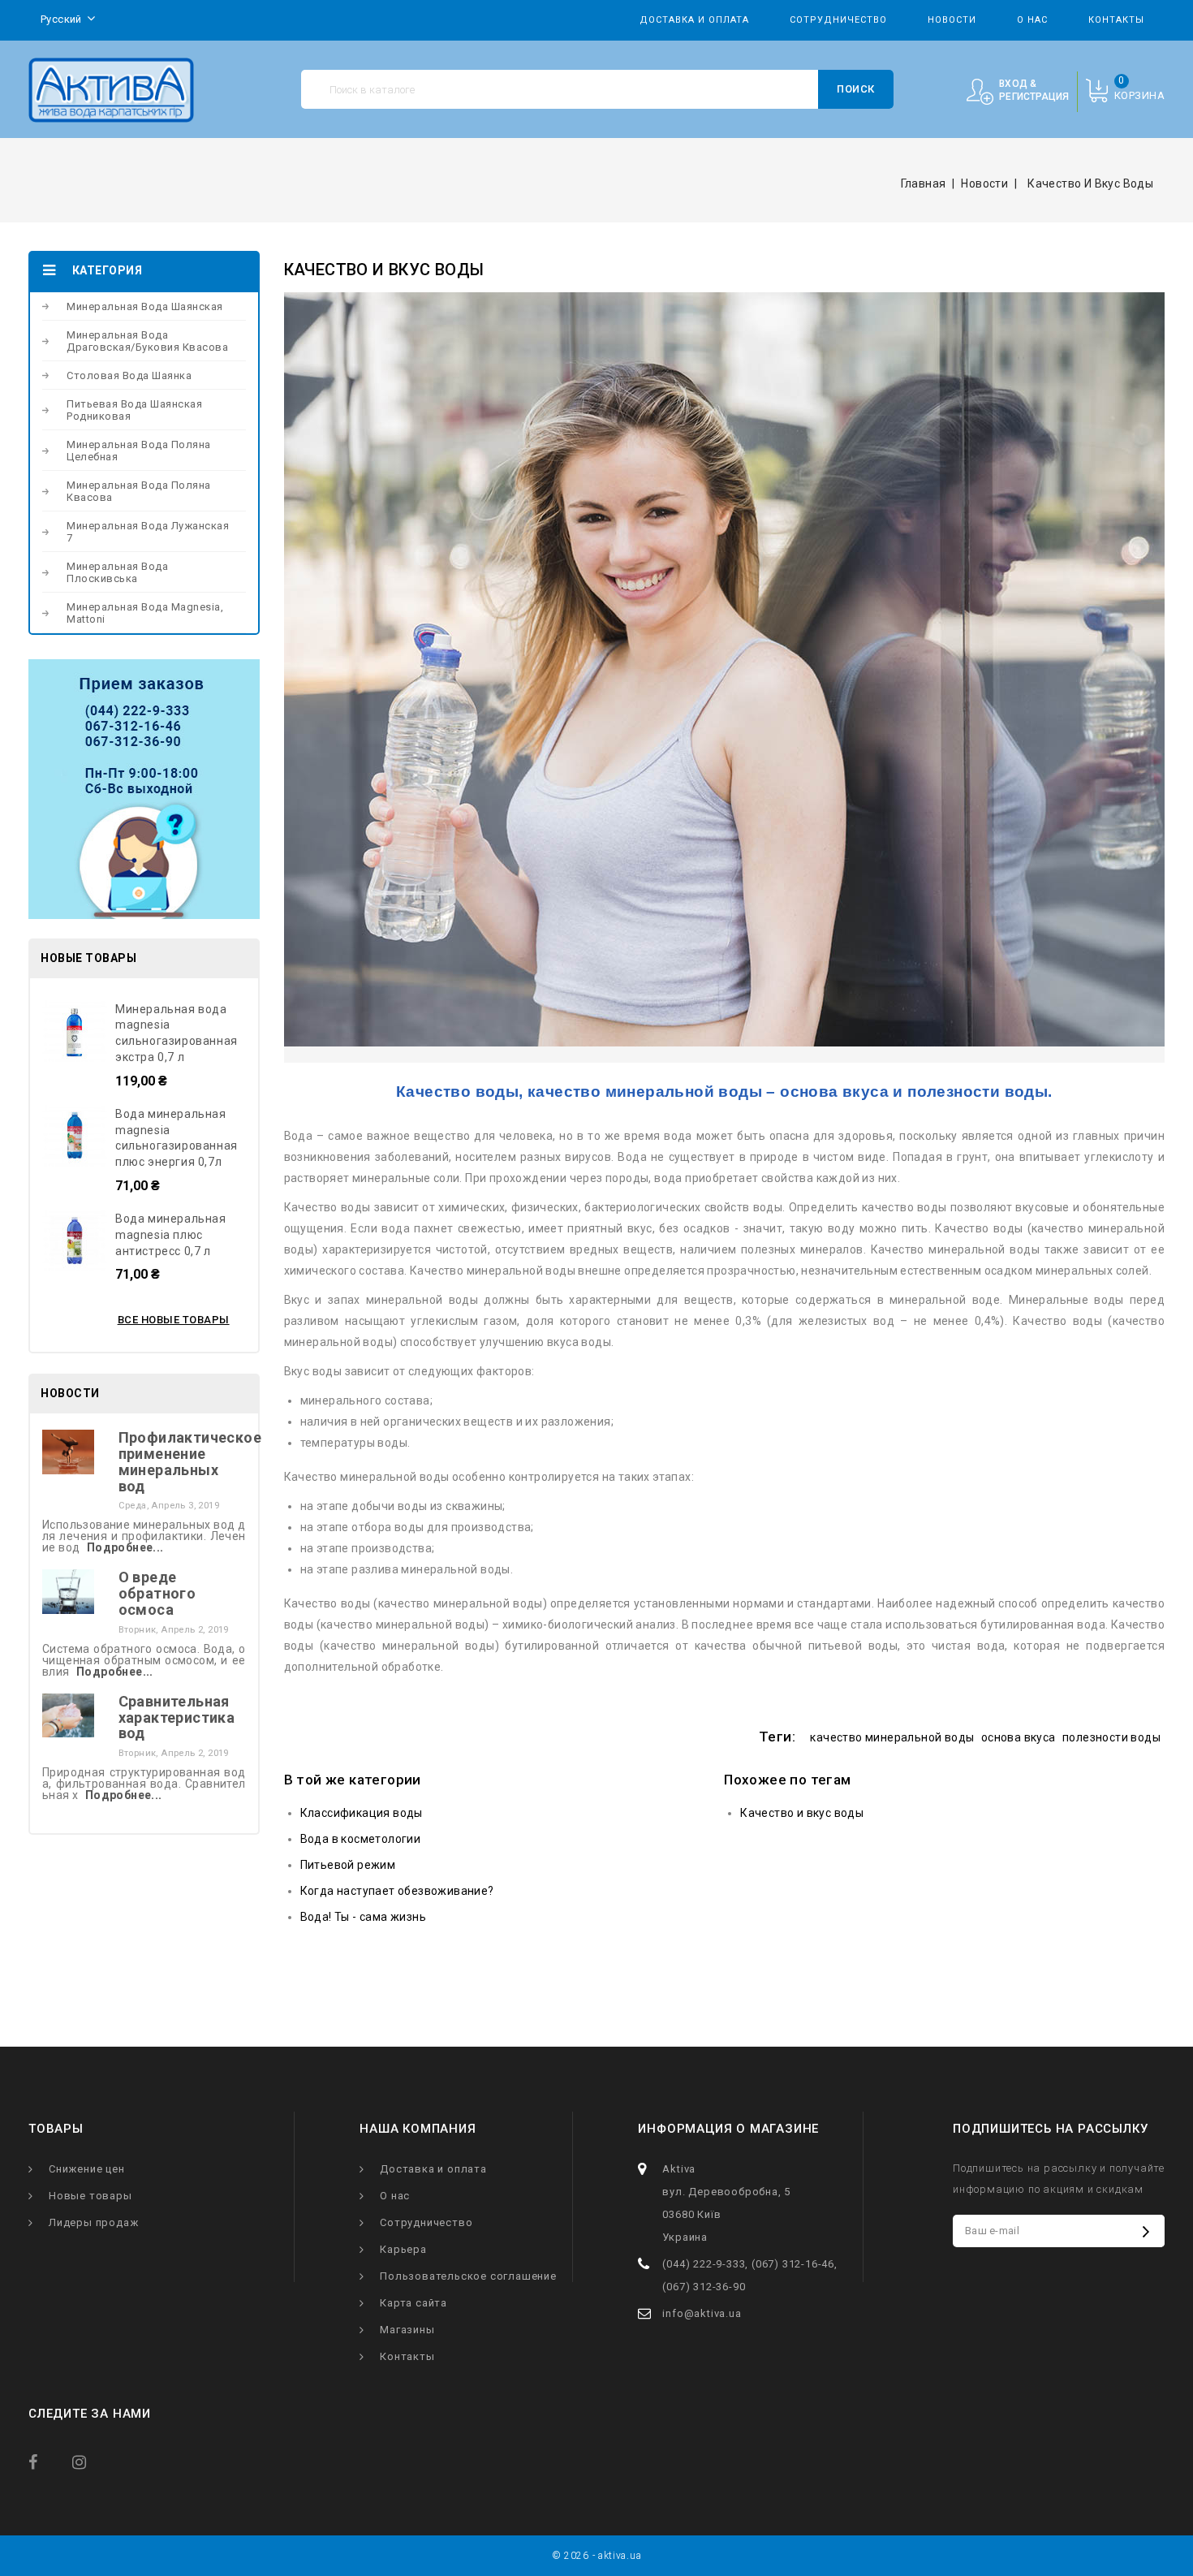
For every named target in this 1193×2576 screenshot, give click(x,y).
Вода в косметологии (361, 1839)
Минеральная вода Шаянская (145, 306)
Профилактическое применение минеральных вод (190, 1461)
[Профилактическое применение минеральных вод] (68, 1451)
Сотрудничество (838, 20)
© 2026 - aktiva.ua (597, 2556)
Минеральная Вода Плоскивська (117, 572)
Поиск (856, 89)
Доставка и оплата (694, 20)
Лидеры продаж (93, 2222)
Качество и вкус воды (802, 1813)
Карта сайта (413, 2303)
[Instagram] (91, 2461)
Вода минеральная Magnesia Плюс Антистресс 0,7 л (171, 1235)
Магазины (407, 2330)
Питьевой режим (348, 1865)
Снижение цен (87, 2169)
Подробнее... (125, 1547)
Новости (952, 20)
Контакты (1116, 20)
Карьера (403, 2249)
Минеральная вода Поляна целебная (139, 451)
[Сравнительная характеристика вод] (68, 1715)
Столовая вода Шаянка (129, 375)
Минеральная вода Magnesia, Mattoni (145, 613)
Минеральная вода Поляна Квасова (139, 491)
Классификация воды (362, 1813)
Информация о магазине (728, 2129)
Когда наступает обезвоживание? (397, 1891)
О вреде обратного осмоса (157, 1593)
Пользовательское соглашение (468, 2276)
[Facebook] (47, 2461)
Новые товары (90, 2196)
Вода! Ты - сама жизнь (363, 1917)
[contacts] (144, 789)
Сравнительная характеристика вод (177, 1717)
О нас (1032, 20)
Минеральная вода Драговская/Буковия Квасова (147, 341)
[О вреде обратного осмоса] (68, 1590)
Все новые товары (174, 1320)
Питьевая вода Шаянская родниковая (134, 410)
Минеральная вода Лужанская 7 (148, 532)
